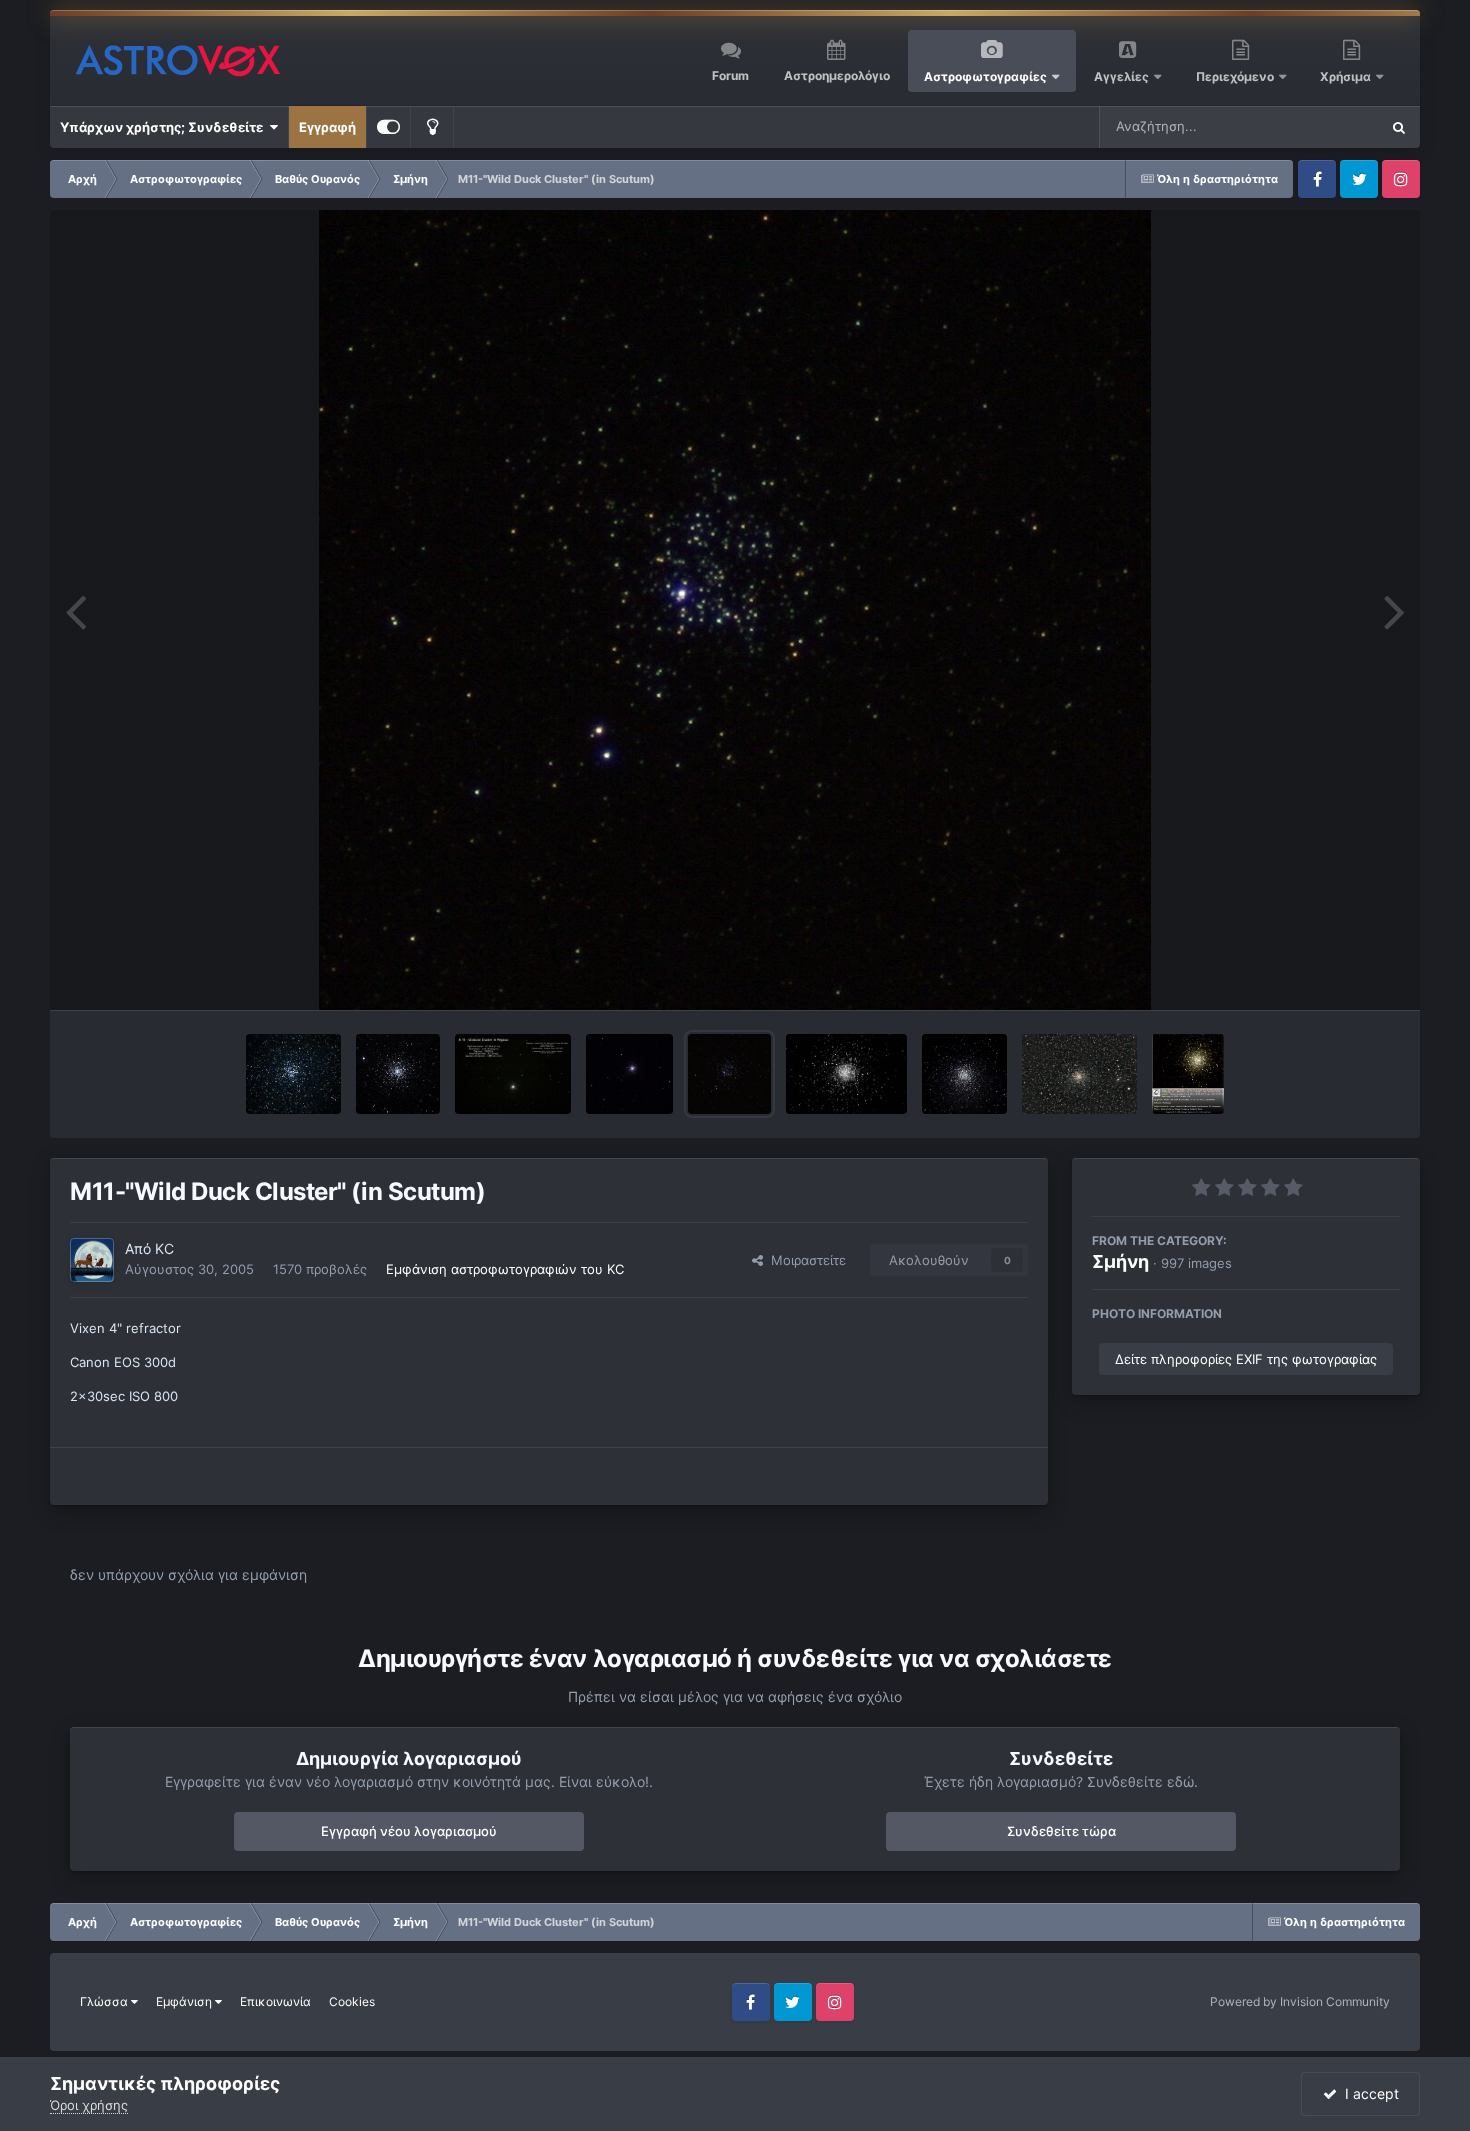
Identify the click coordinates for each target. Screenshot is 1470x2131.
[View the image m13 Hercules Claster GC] (1188, 1074)
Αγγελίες (1121, 76)
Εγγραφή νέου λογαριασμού (409, 1831)
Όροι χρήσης (89, 2105)
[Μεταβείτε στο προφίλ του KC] (92, 1260)
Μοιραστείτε (804, 1260)
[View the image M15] (513, 1074)
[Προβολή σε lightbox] (735, 610)
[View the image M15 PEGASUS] (398, 1074)
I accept (1368, 2093)
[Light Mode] (432, 127)
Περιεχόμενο (1236, 76)
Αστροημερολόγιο (837, 75)
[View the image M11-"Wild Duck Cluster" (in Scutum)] (729, 1074)
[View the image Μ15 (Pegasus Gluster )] (846, 1074)
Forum (730, 75)
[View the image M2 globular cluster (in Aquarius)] (629, 1074)
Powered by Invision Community (1300, 2001)
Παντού (1329, 126)
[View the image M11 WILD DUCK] (293, 1074)
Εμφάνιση (185, 2001)
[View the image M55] (964, 1074)
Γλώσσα (105, 2001)
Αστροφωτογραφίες (985, 76)
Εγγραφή (327, 127)
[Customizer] (388, 127)
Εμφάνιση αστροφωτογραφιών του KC (505, 1269)
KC (164, 1248)
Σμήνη (1120, 1261)
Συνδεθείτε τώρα (1061, 1831)
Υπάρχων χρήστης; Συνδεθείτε (164, 127)
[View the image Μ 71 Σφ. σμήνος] (1079, 1074)
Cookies (352, 2001)
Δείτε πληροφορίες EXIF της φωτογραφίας (1246, 1359)
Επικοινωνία (275, 2001)
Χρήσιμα (1347, 76)
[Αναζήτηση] (1399, 127)
